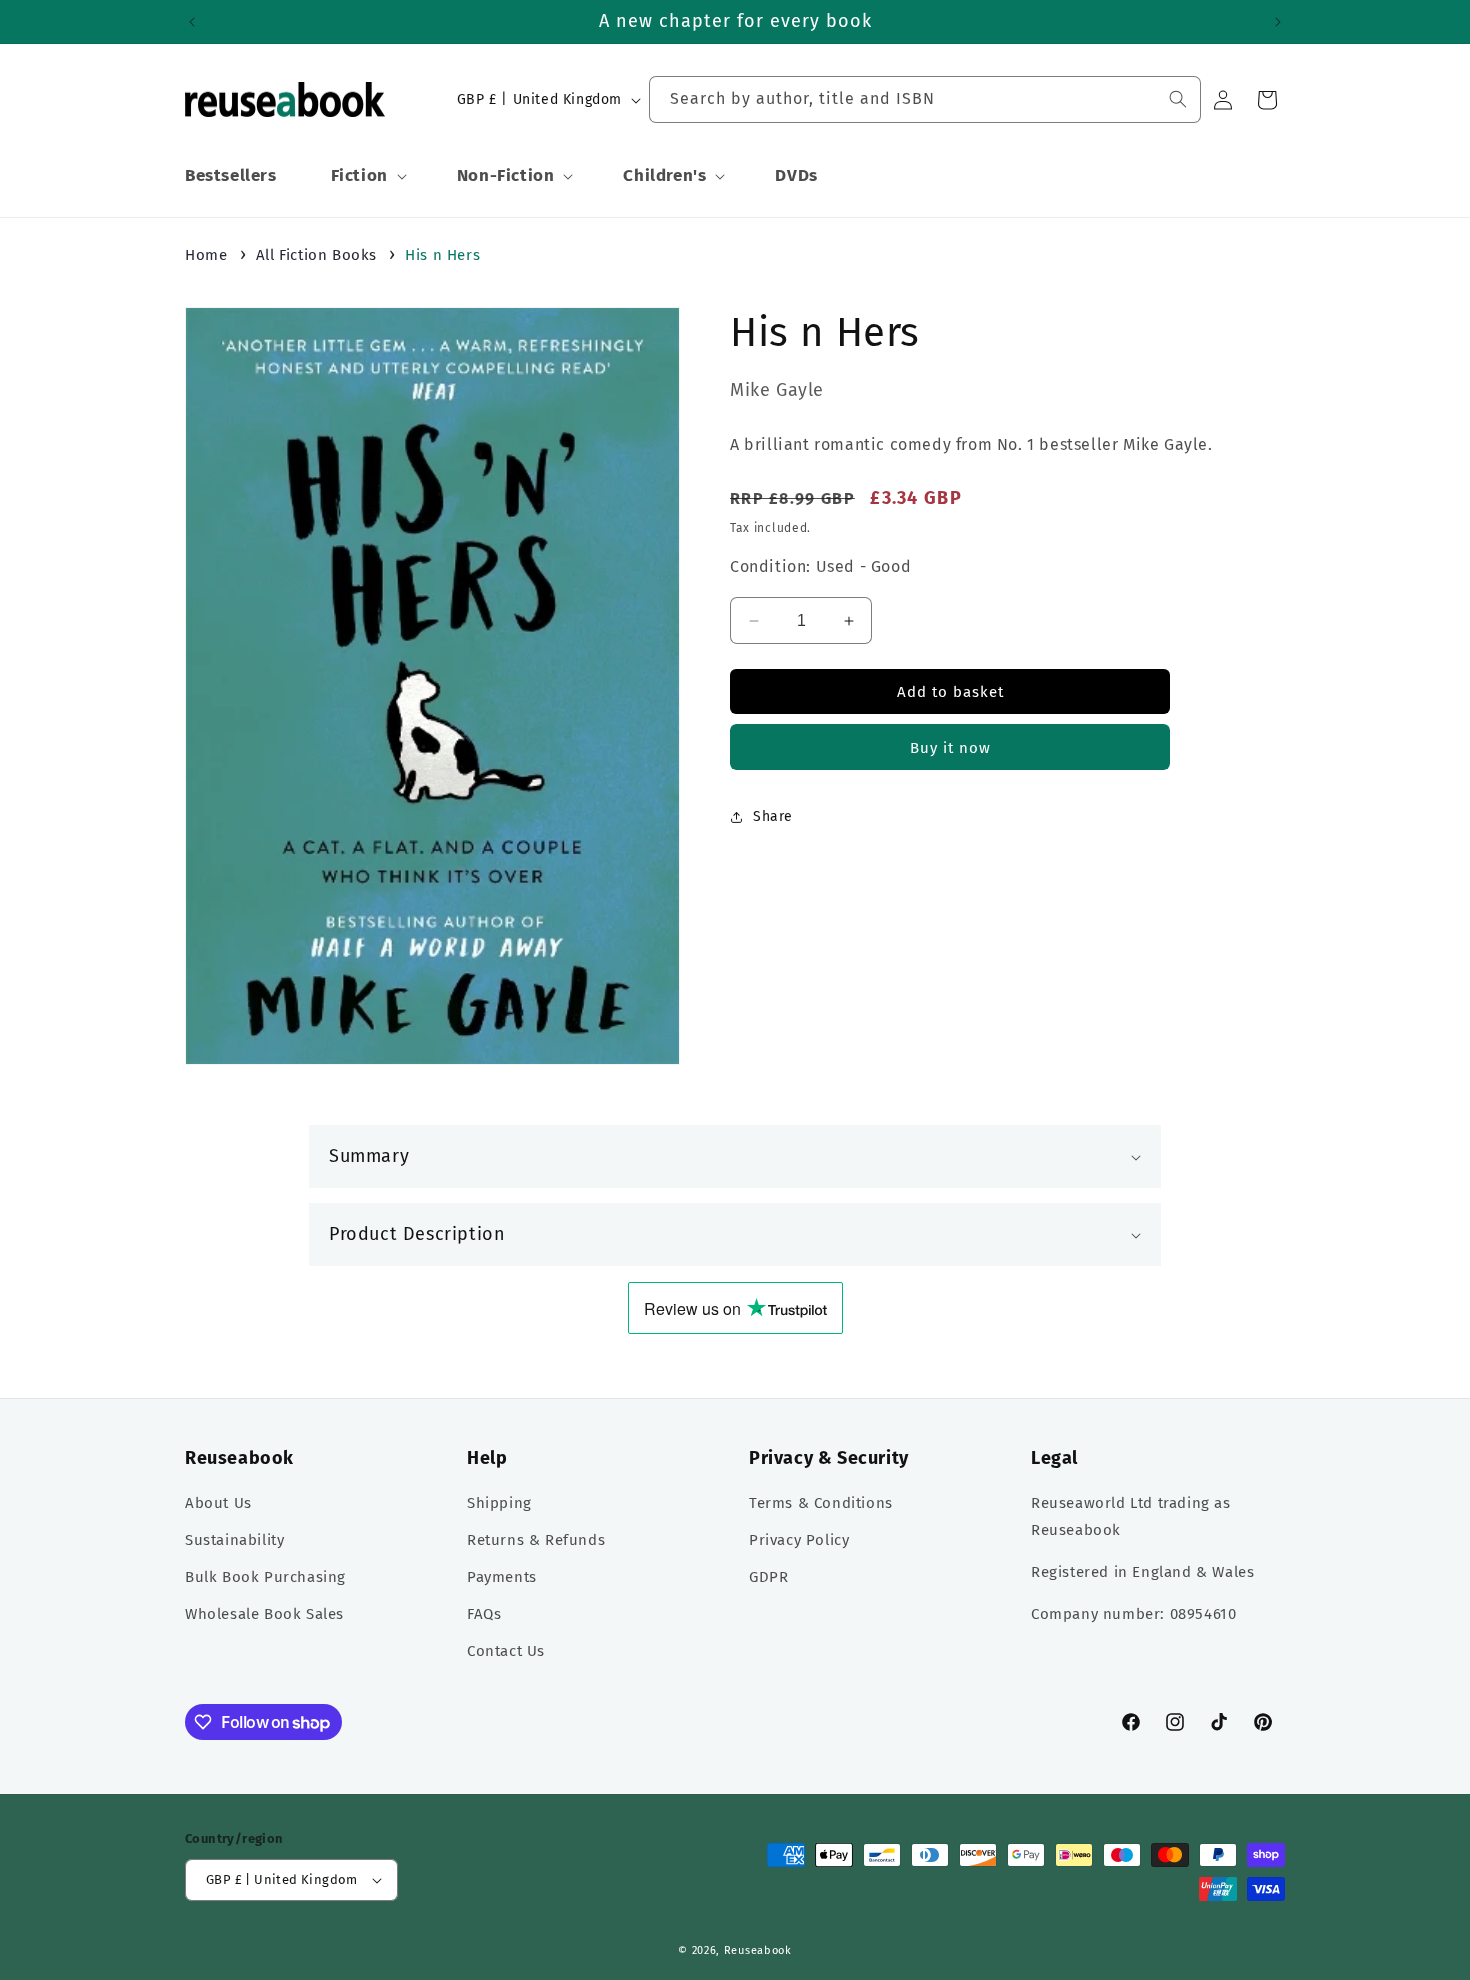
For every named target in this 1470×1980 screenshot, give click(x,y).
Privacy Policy (799, 1540)
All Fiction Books (316, 255)
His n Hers (442, 255)
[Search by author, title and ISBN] (1178, 99)
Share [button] (773, 817)
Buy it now (950, 748)
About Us (218, 1503)
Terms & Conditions (821, 1503)
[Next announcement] (1278, 22)
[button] (367, 176)
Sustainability (234, 1540)
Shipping (499, 1503)
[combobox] (925, 99)
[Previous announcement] (192, 22)
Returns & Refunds (536, 1540)
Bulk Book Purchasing (265, 1577)
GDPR (768, 1577)
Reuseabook (758, 1950)
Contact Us (506, 1651)
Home (206, 255)
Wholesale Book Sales (264, 1614)
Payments (502, 1577)
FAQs (484, 1614)
